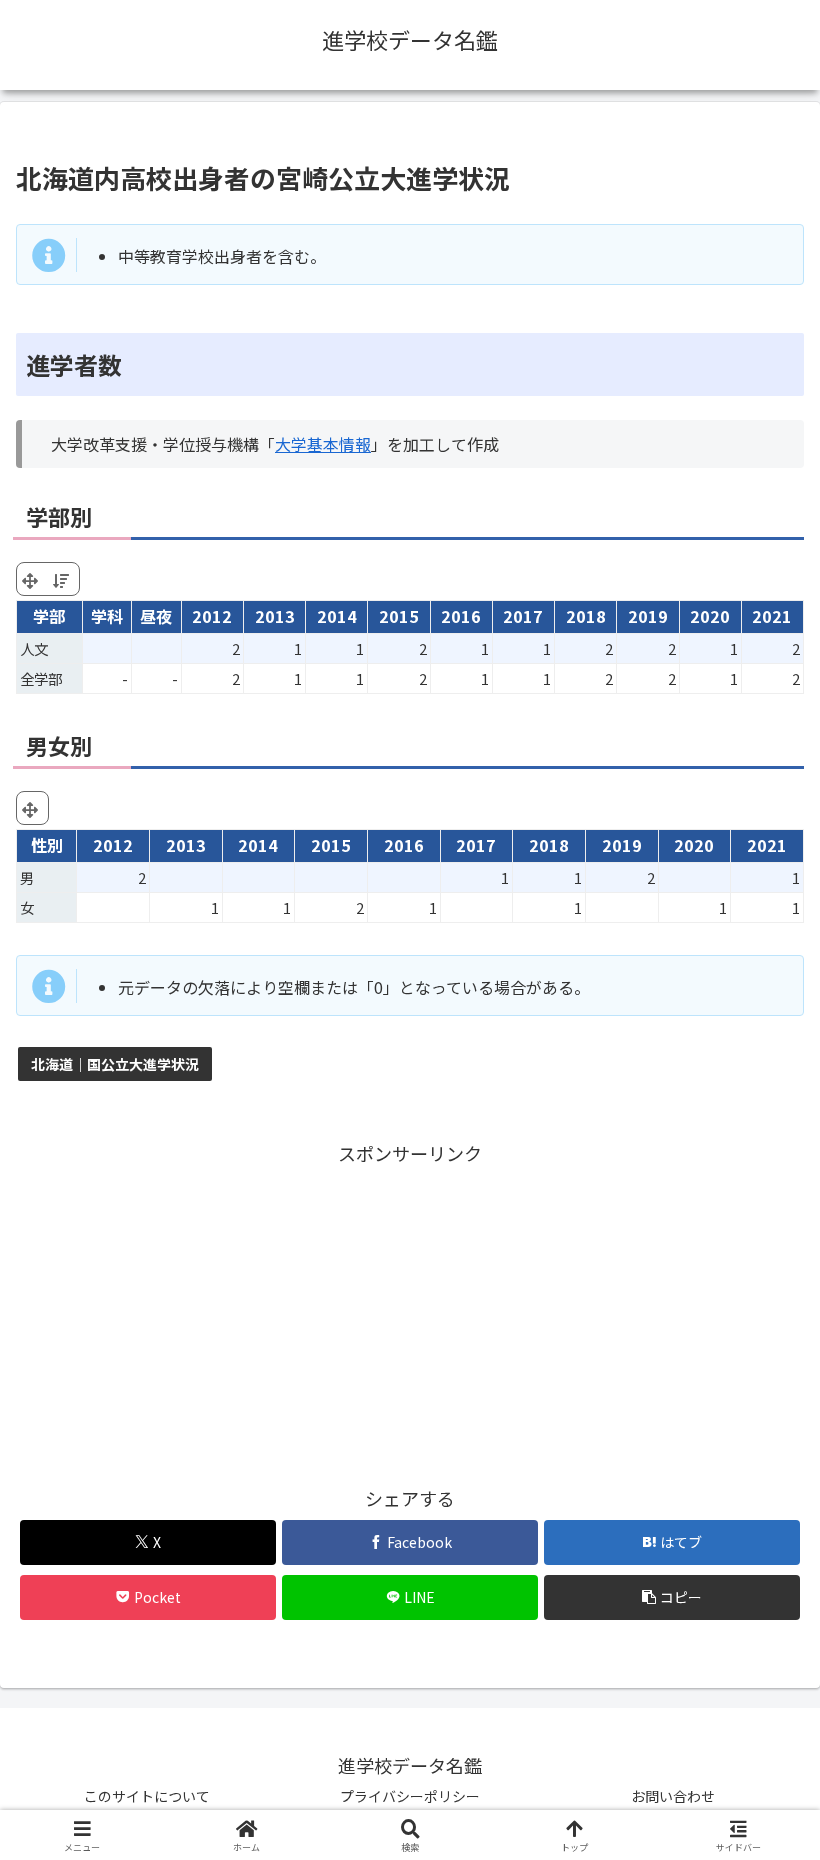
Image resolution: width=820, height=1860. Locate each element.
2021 (772, 616)
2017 (523, 616)
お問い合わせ (673, 1796)
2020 (710, 616)
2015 (399, 616)
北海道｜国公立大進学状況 (115, 1064)
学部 (49, 616)
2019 (648, 616)
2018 (586, 616)
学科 (107, 616)
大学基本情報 (323, 444)
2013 (275, 616)
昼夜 (156, 616)
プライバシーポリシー (410, 1796)
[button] (672, 1597)
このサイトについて (147, 1796)
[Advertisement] (410, 1309)
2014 (337, 616)
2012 (212, 616)
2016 (461, 616)
